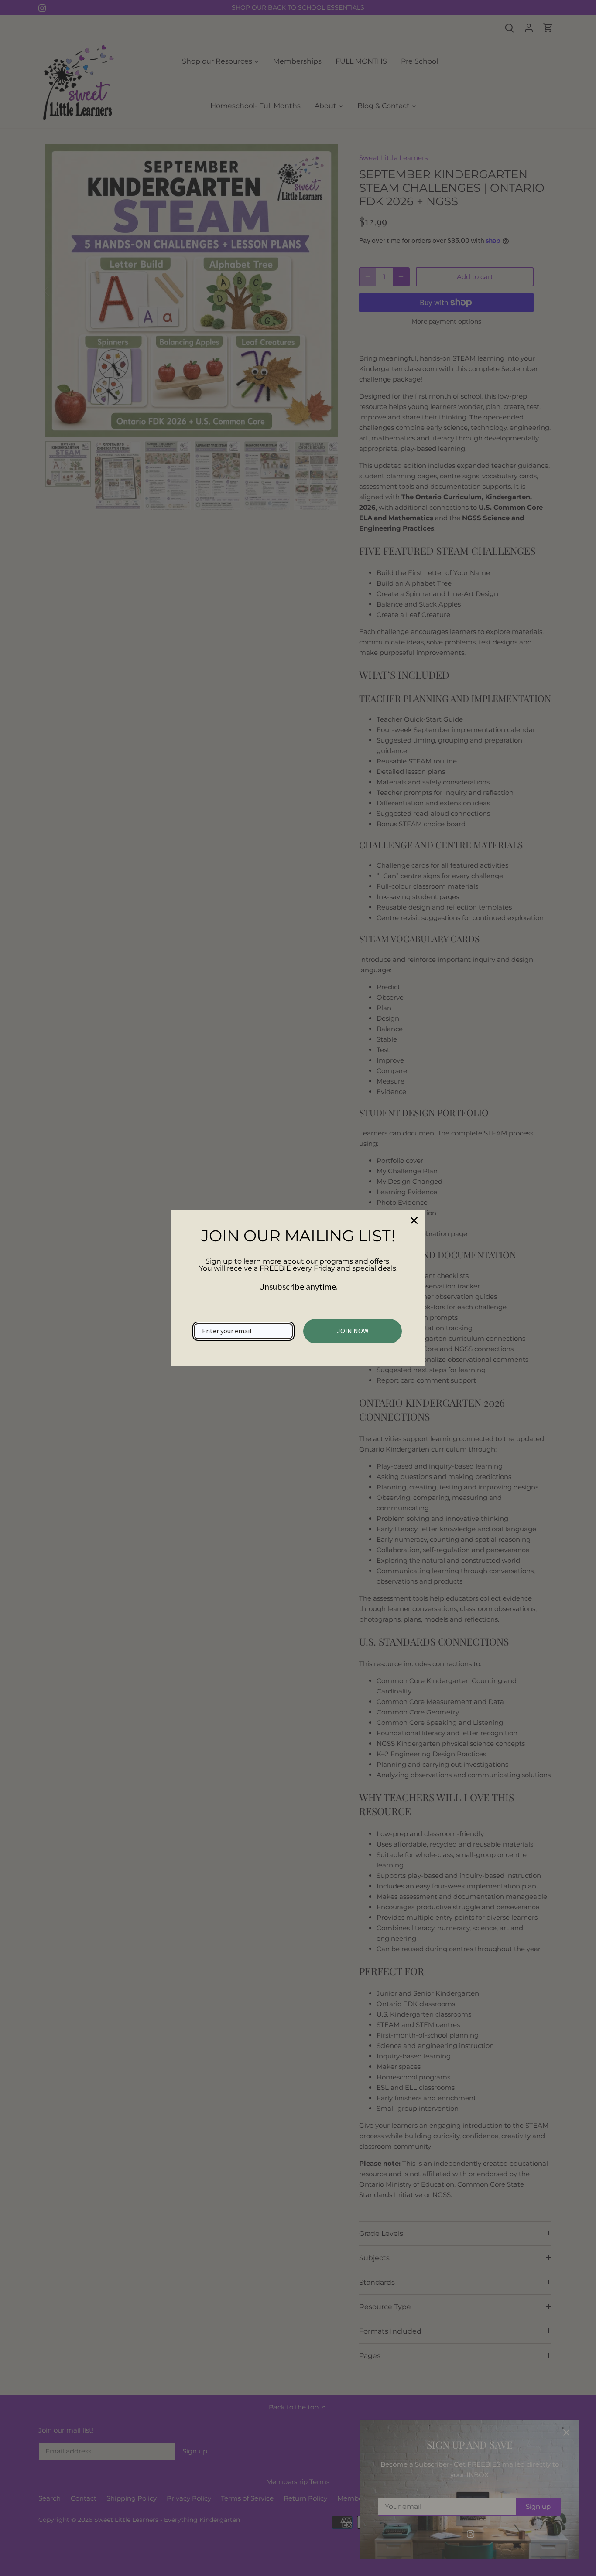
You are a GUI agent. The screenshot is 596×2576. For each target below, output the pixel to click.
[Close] (414, 1220)
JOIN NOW (353, 1331)
